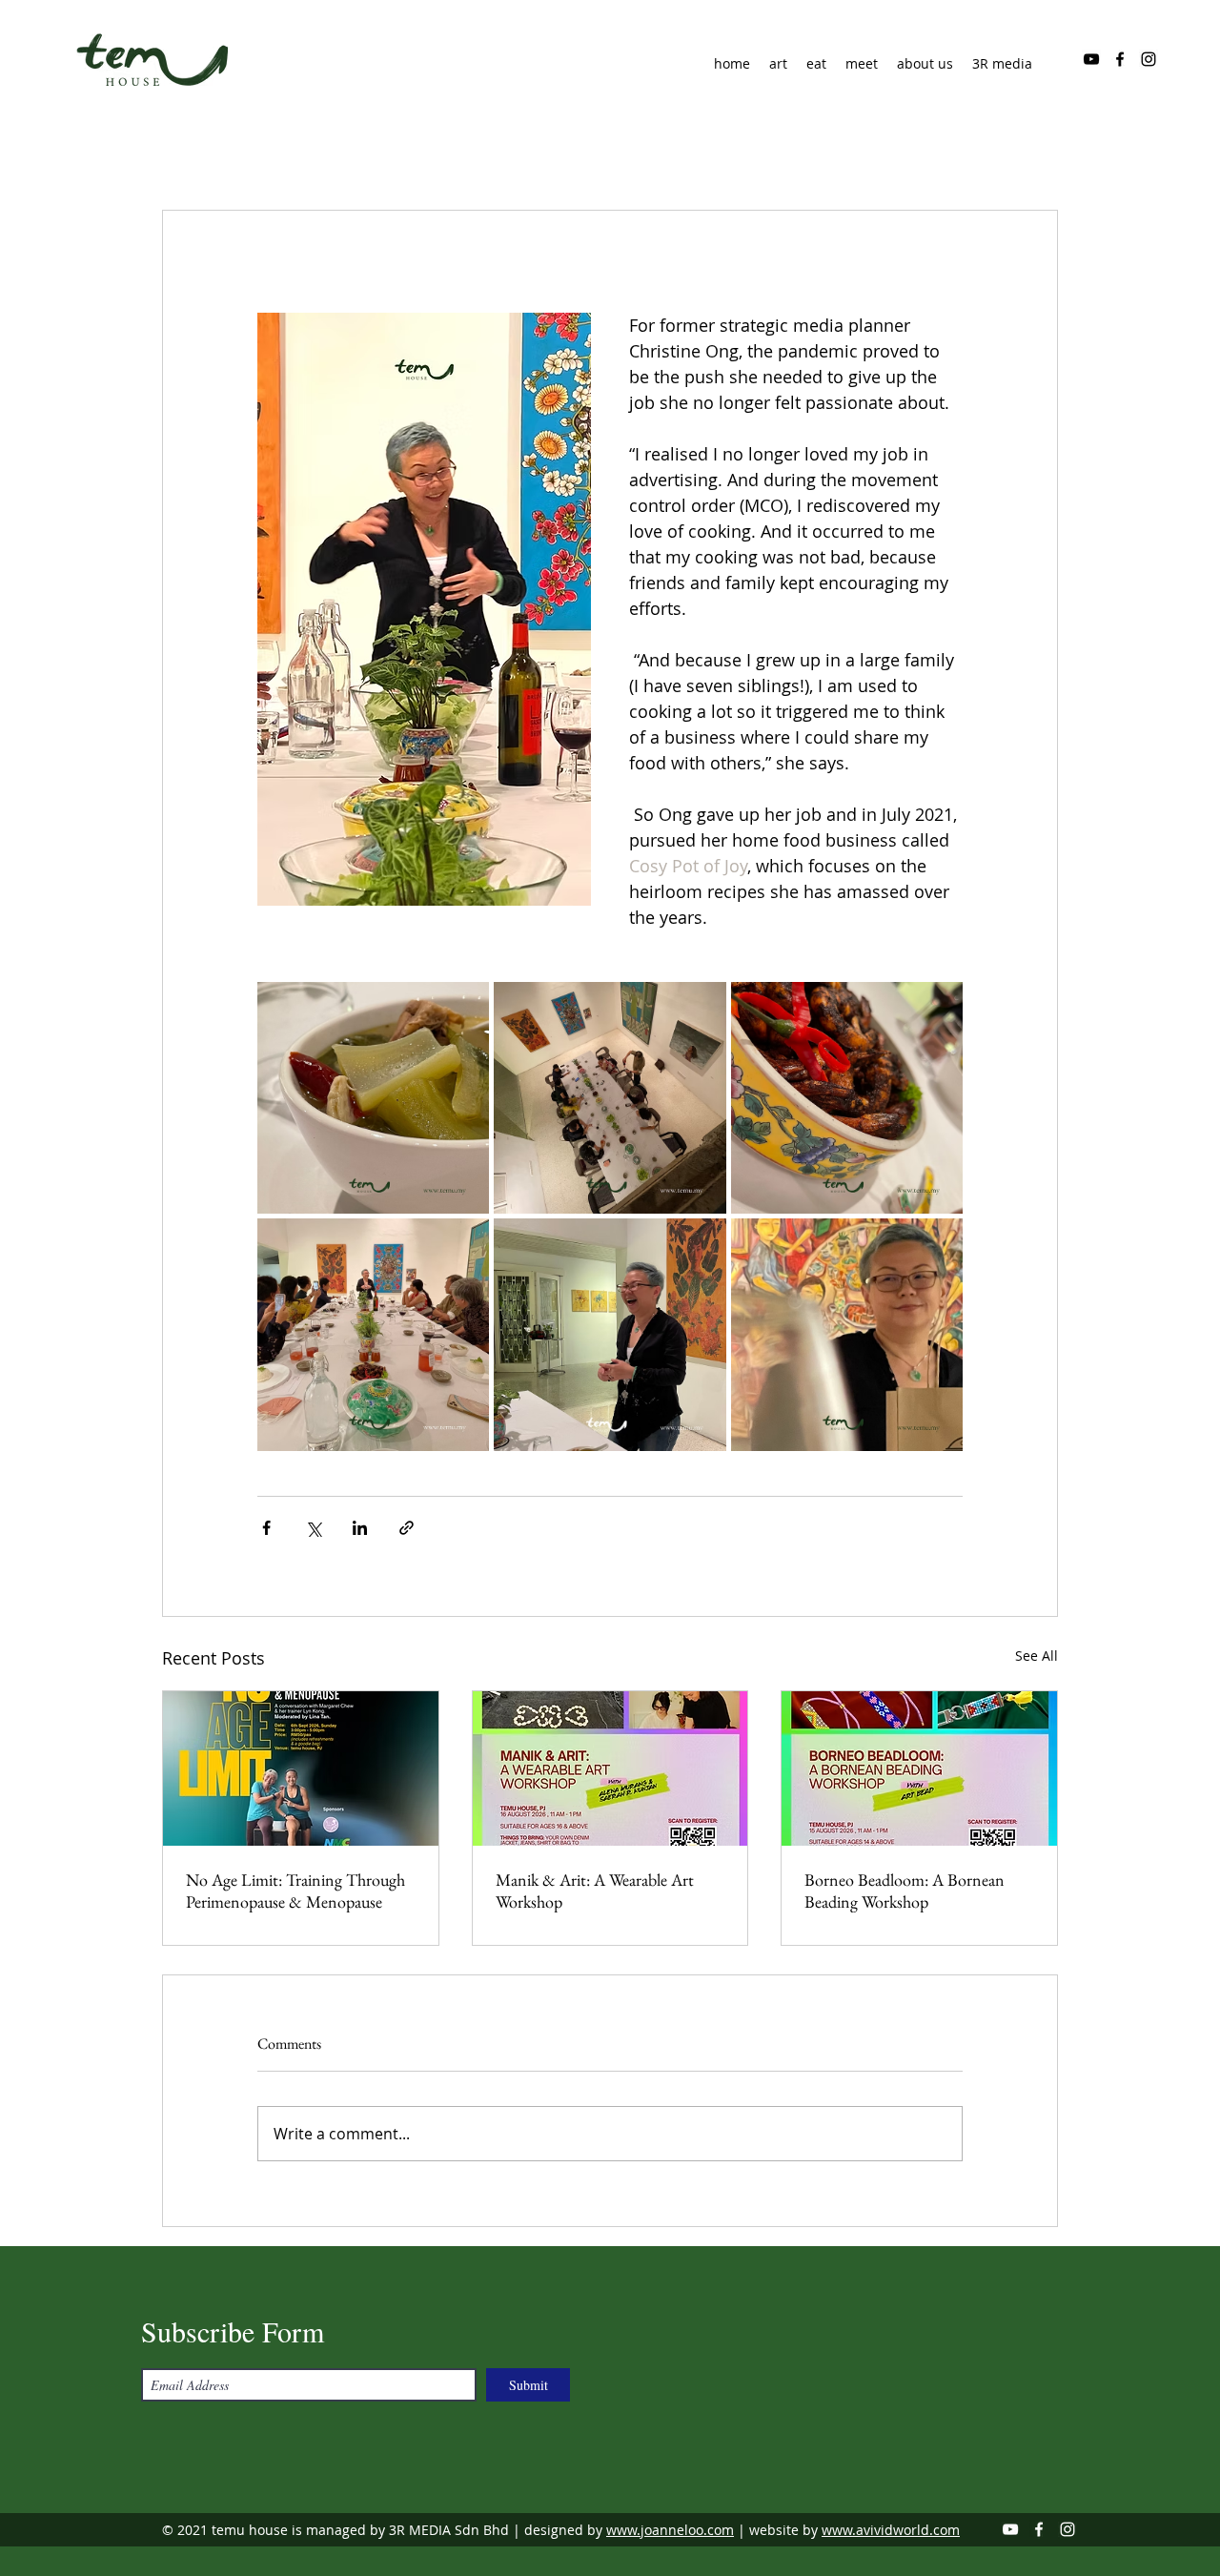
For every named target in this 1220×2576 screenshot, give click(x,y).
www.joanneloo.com (670, 2530)
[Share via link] (407, 1528)
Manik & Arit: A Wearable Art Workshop (595, 1891)
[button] (925, 64)
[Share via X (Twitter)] (313, 1528)
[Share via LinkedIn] (360, 1528)
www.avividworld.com (891, 2530)
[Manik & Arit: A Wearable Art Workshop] (610, 1768)
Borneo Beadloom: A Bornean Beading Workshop (905, 1891)
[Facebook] (1120, 59)
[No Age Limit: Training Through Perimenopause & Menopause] (301, 1768)
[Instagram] (1149, 59)
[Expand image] (373, 1098)
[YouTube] (1091, 59)
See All (1037, 1656)
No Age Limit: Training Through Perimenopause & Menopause (295, 1891)
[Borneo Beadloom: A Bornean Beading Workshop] (919, 1768)
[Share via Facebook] (266, 1528)
